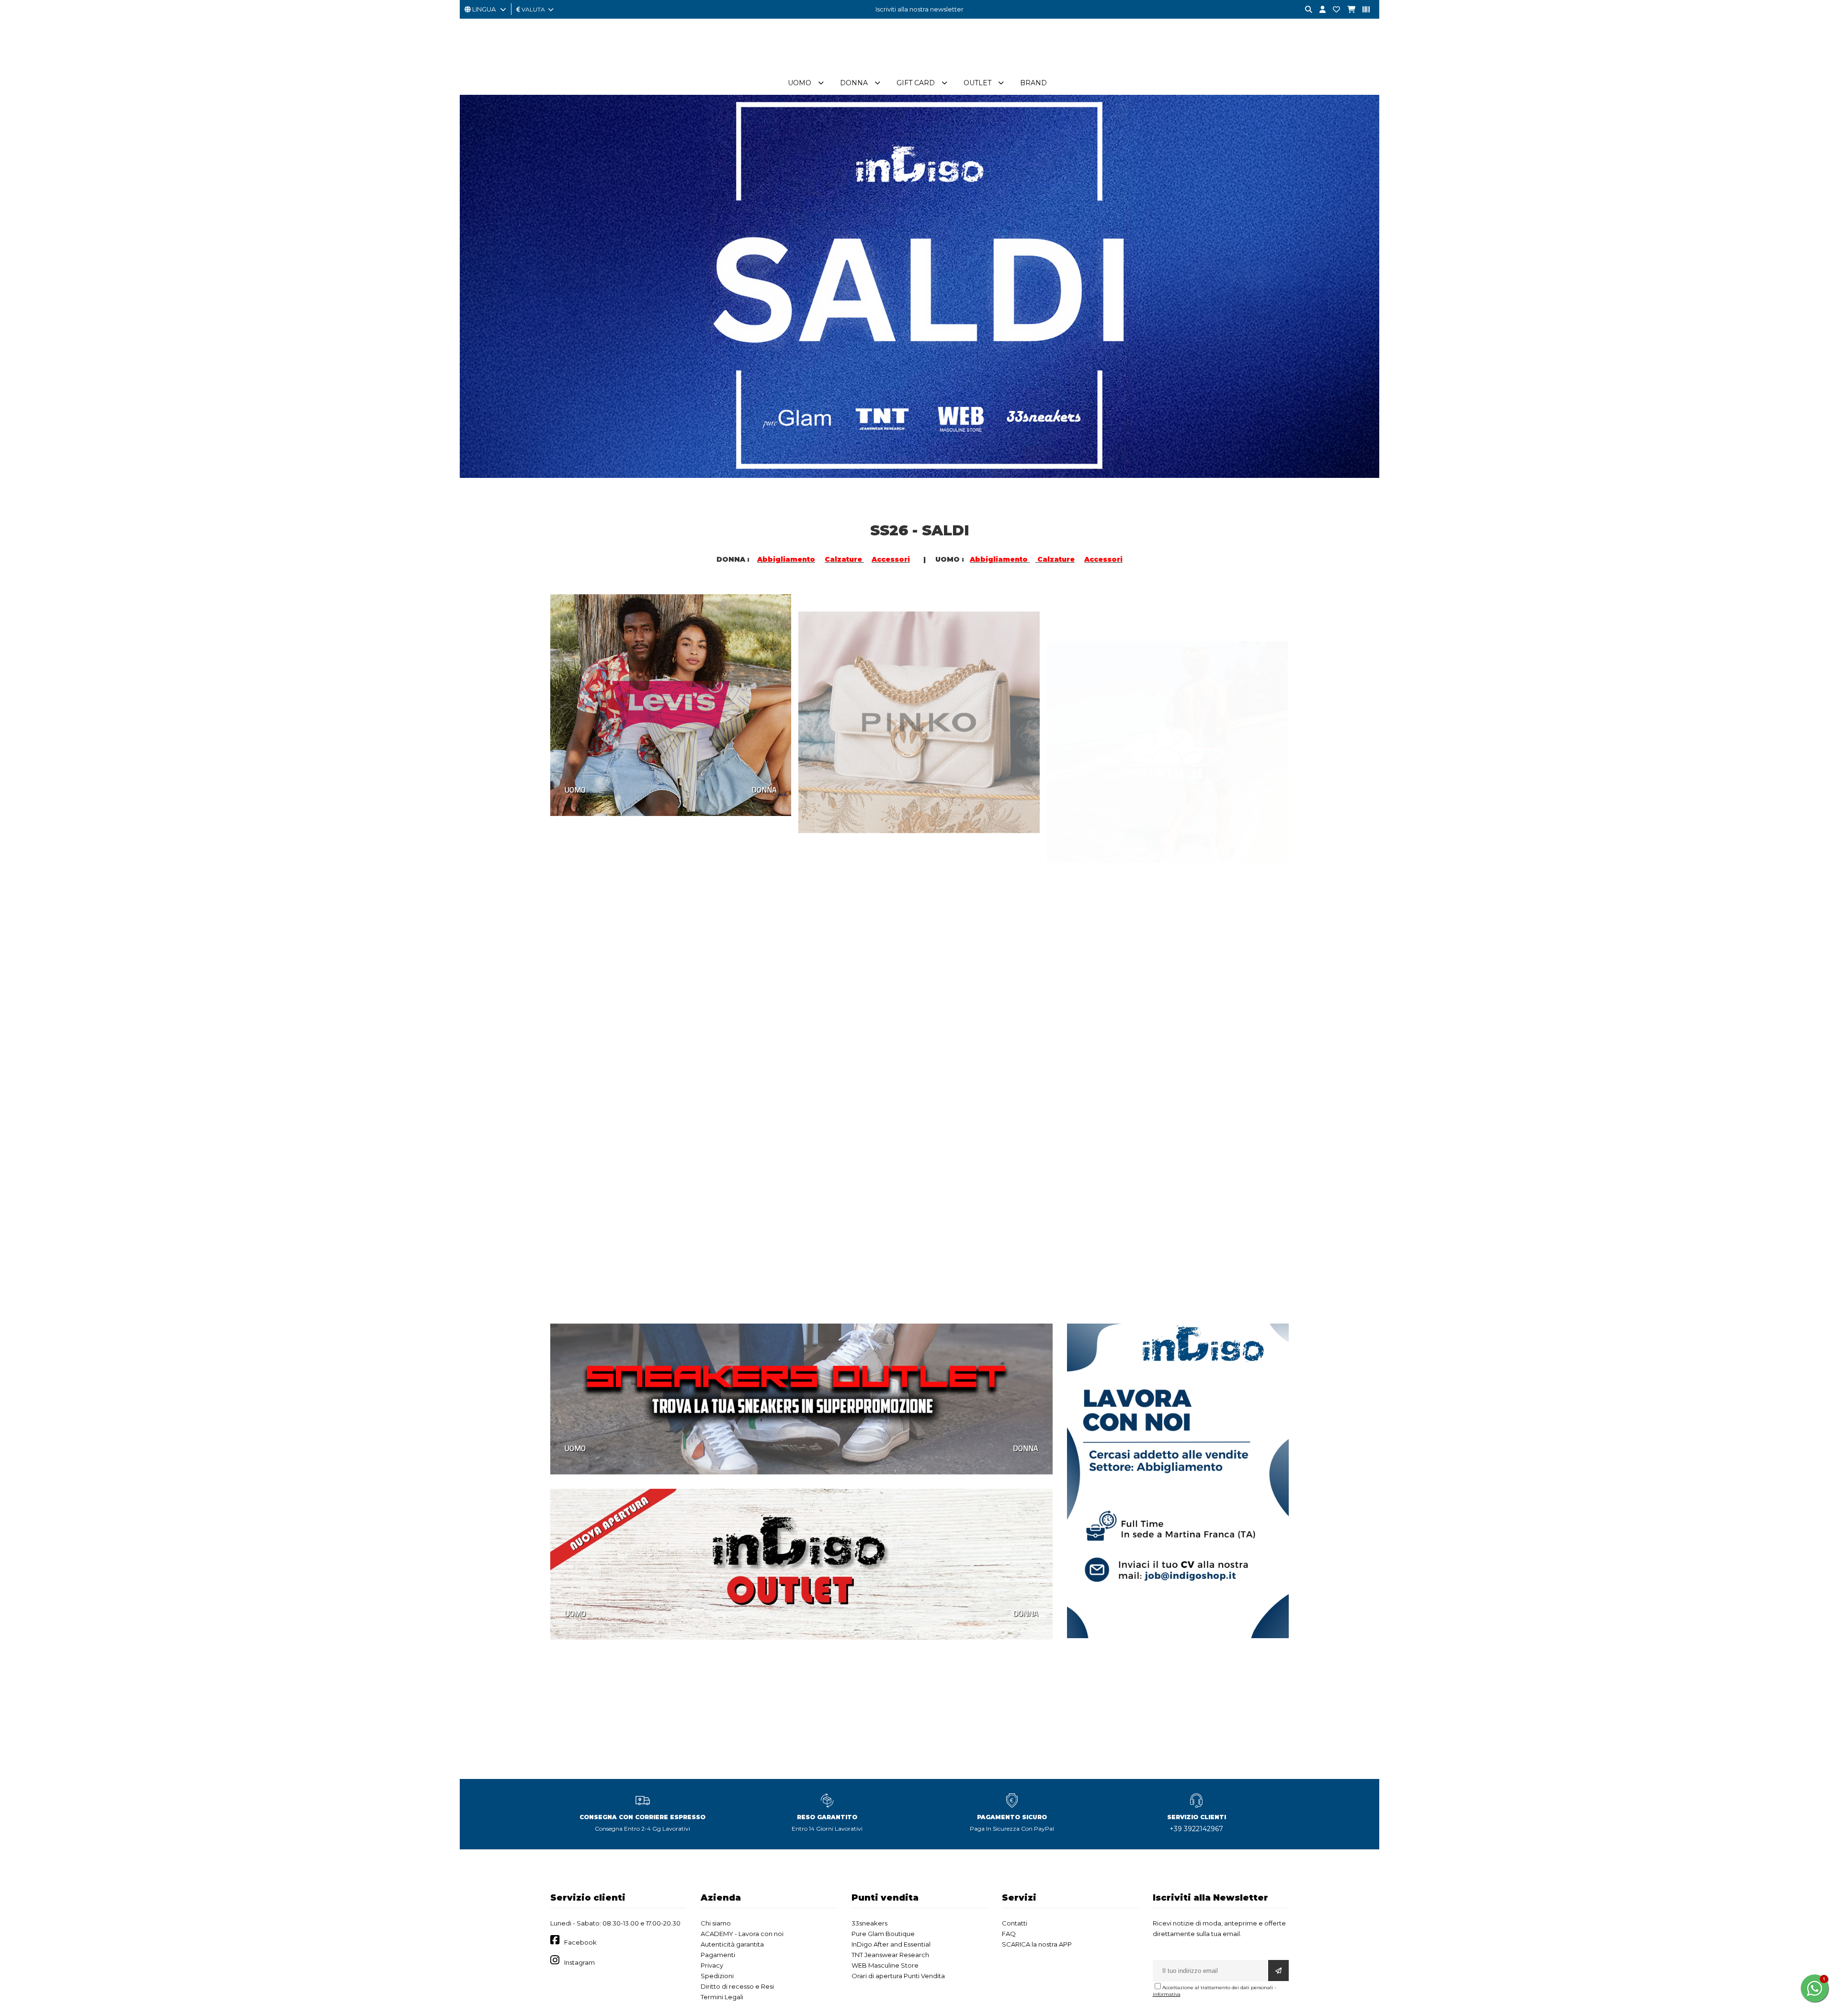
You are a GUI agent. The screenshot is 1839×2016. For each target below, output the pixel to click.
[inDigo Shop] (919, 67)
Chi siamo (716, 1923)
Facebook (580, 1942)
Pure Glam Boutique (883, 1934)
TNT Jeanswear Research (890, 1955)
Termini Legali (722, 1997)
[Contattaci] (1333, 10)
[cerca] (1305, 10)
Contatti (1015, 1923)
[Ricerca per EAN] (1362, 10)
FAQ (1009, 1934)
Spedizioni (717, 1976)
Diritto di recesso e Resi (737, 1986)
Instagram (579, 1962)
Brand (1033, 83)
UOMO (575, 790)
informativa (1167, 1994)
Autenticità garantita (732, 1944)
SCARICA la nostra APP (1037, 1944)
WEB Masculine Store (885, 1965)
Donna (854, 83)
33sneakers (869, 1923)
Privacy (712, 1965)
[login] (1319, 10)
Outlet (977, 83)
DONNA (764, 790)
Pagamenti (718, 1955)
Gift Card (916, 83)
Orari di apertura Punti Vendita (898, 1976)
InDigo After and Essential (891, 1944)
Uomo (800, 83)
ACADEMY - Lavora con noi (742, 1934)
